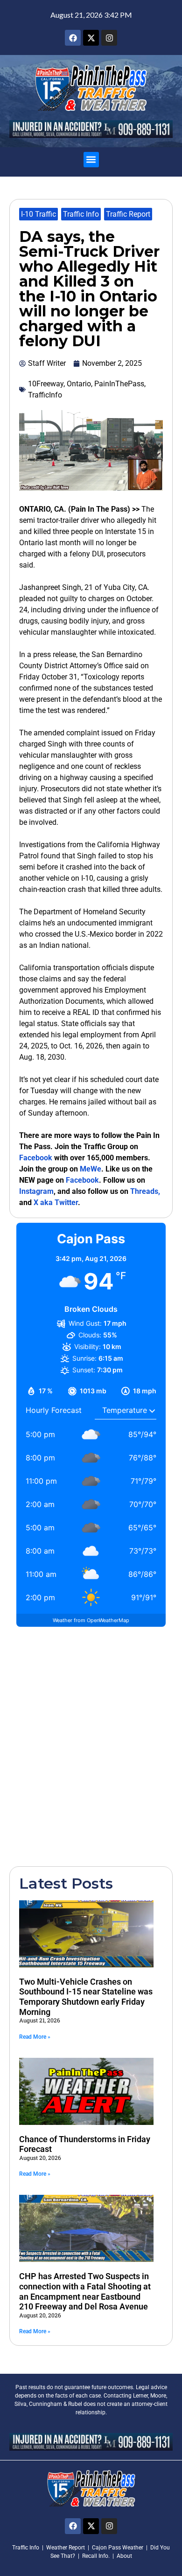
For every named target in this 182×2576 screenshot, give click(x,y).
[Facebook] (73, 38)
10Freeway (46, 384)
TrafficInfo (45, 395)
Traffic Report (128, 214)
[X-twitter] (91, 38)
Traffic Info (81, 214)
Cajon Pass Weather (118, 2548)
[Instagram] (109, 38)
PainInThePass (119, 384)
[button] (91, 160)
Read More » (35, 2037)
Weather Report (66, 2548)
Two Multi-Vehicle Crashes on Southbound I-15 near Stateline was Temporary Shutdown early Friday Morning (86, 1997)
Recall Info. (96, 2556)
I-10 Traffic (38, 214)
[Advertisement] (91, 1746)
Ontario (79, 384)
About (124, 2556)
